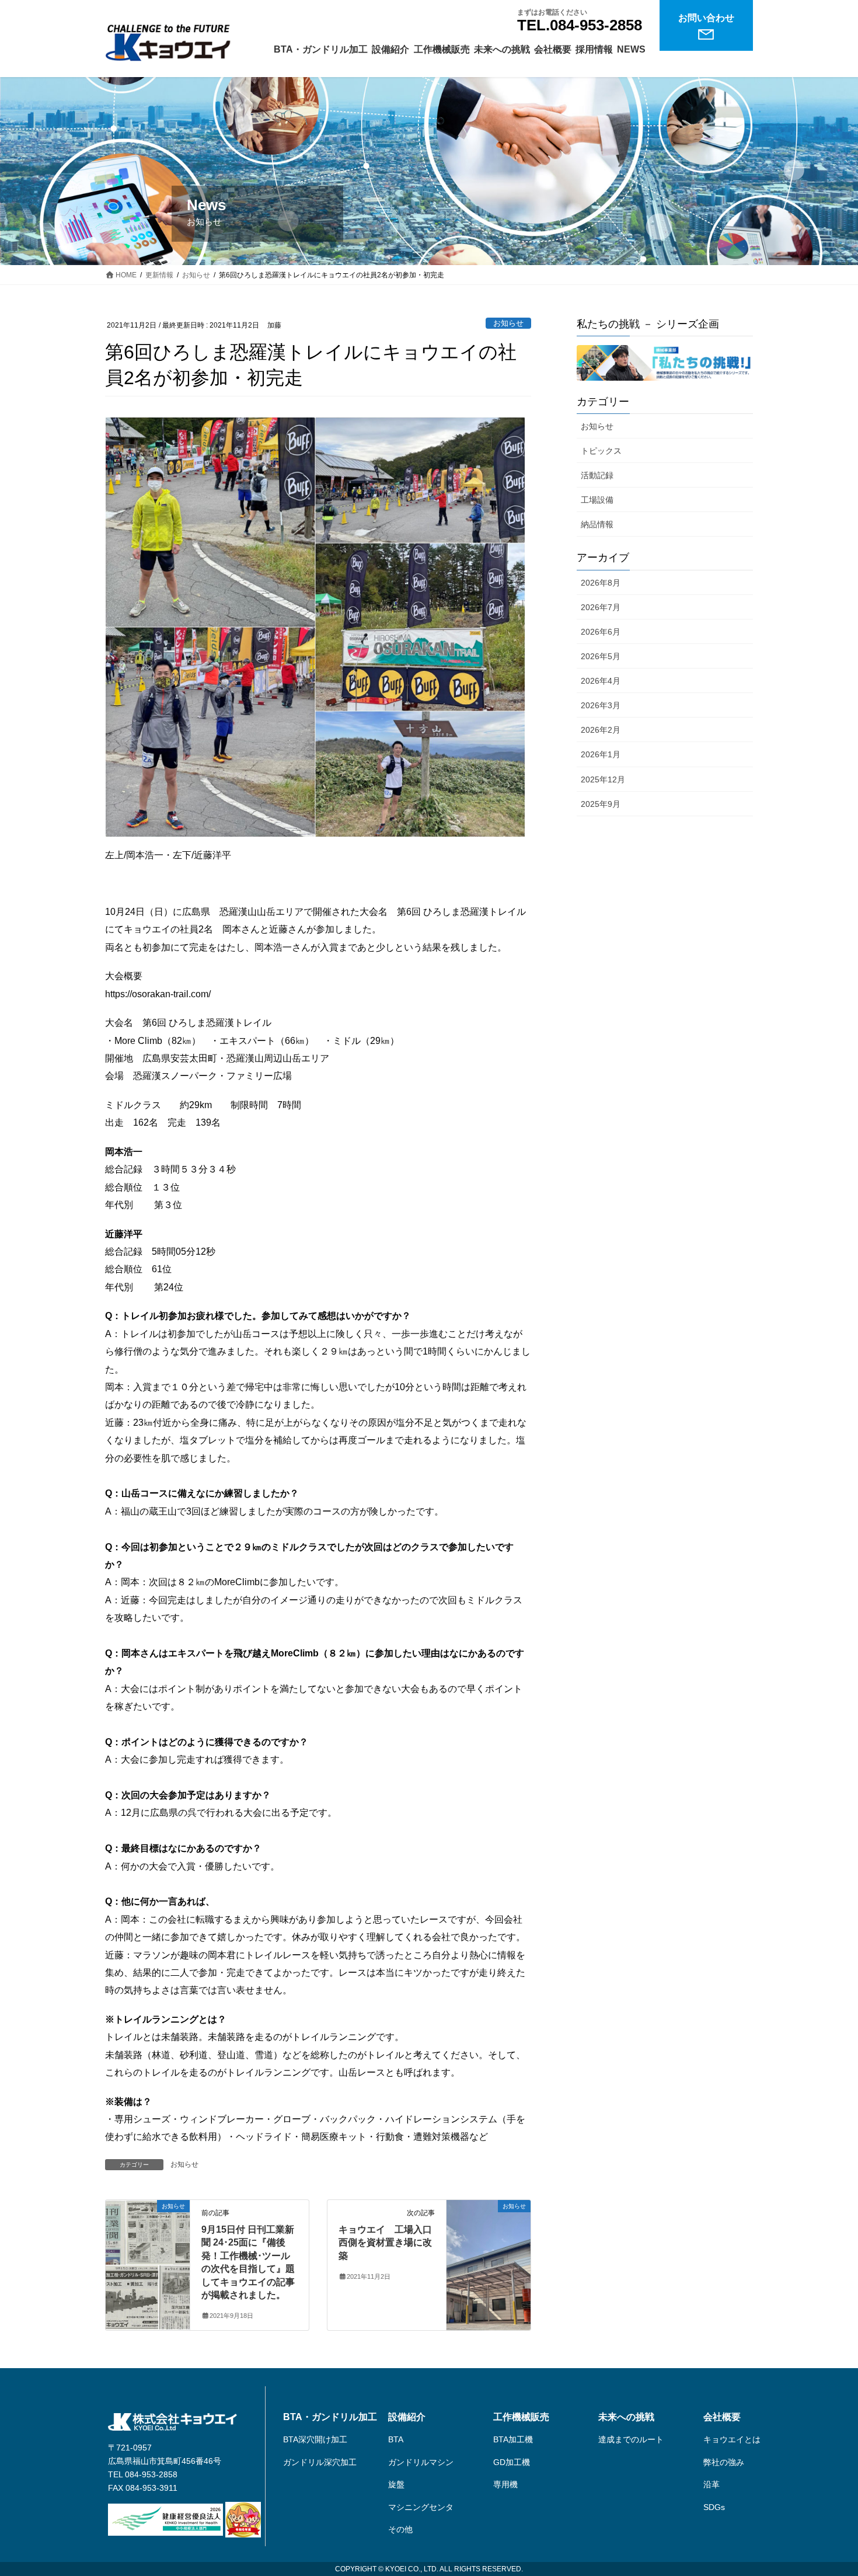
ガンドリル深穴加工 (320, 2462)
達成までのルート (631, 2439)
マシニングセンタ (421, 2507)
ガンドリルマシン (421, 2462)
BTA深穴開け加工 (315, 2439)
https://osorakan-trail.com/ (158, 994)
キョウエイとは (732, 2439)
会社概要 (722, 2417)
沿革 (711, 2484)
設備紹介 (407, 2417)
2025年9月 (601, 804)
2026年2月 (601, 730)
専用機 (505, 2484)
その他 (400, 2529)
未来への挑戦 (626, 2417)
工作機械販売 (521, 2417)
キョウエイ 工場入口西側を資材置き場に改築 (385, 2243)
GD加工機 (512, 2462)
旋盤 (396, 2484)
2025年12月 (603, 779)
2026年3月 (601, 705)
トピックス (601, 451)
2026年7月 (601, 607)
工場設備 (597, 500)
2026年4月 (601, 681)
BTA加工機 (513, 2439)
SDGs (714, 2507)
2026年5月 (601, 656)
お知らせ (508, 323)
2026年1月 (601, 754)
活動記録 (597, 475)
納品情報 (597, 524)
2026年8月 (601, 583)
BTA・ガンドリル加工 (330, 2417)
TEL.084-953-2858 (580, 25)
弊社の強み (724, 2462)
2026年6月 (601, 632)
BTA (396, 2439)
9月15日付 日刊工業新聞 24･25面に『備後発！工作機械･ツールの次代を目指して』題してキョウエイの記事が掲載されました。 (248, 2262)
